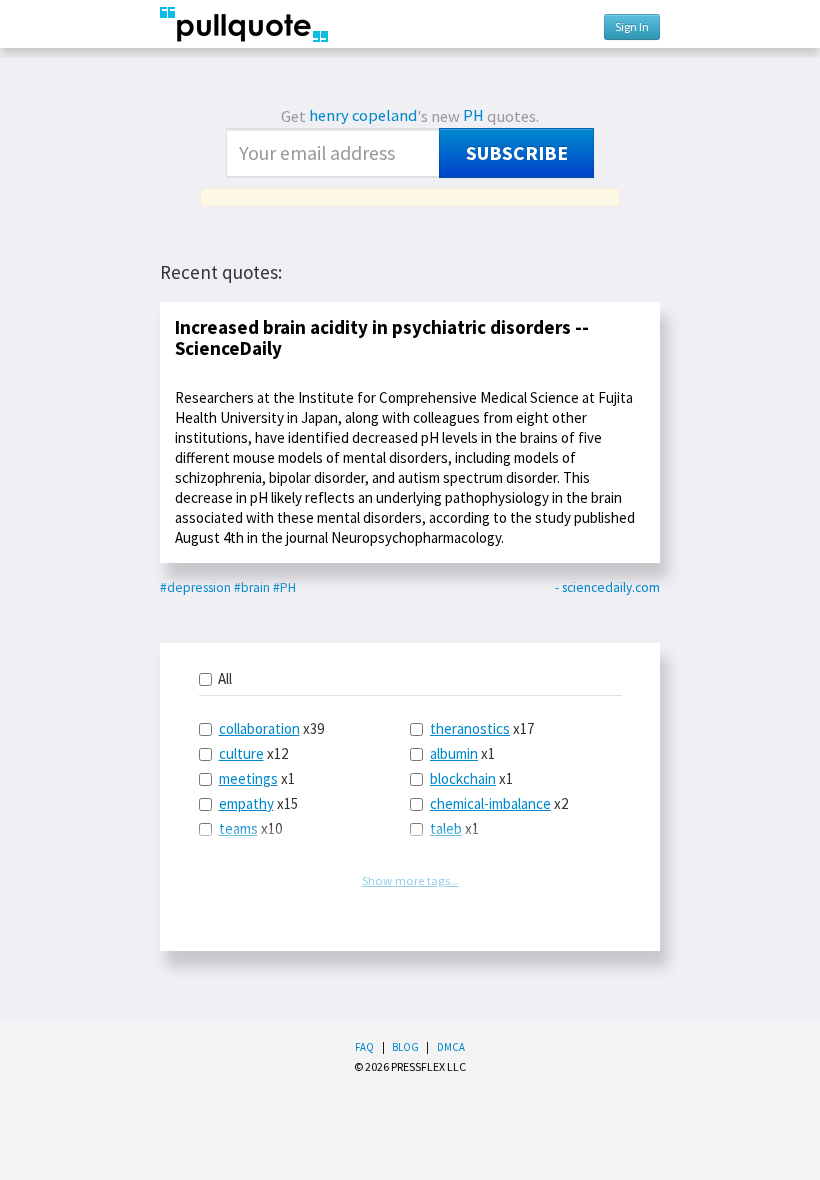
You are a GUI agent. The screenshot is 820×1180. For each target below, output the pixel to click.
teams (238, 828)
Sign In (632, 26)
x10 (250, 828)
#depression (195, 587)
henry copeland (363, 115)
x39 (271, 728)
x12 (253, 753)
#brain (252, 587)
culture (241, 753)
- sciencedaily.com (607, 587)
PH (473, 115)
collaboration (259, 728)
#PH (284, 587)
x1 (257, 778)
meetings (248, 778)
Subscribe (517, 153)
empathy (246, 803)
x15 (258, 803)
